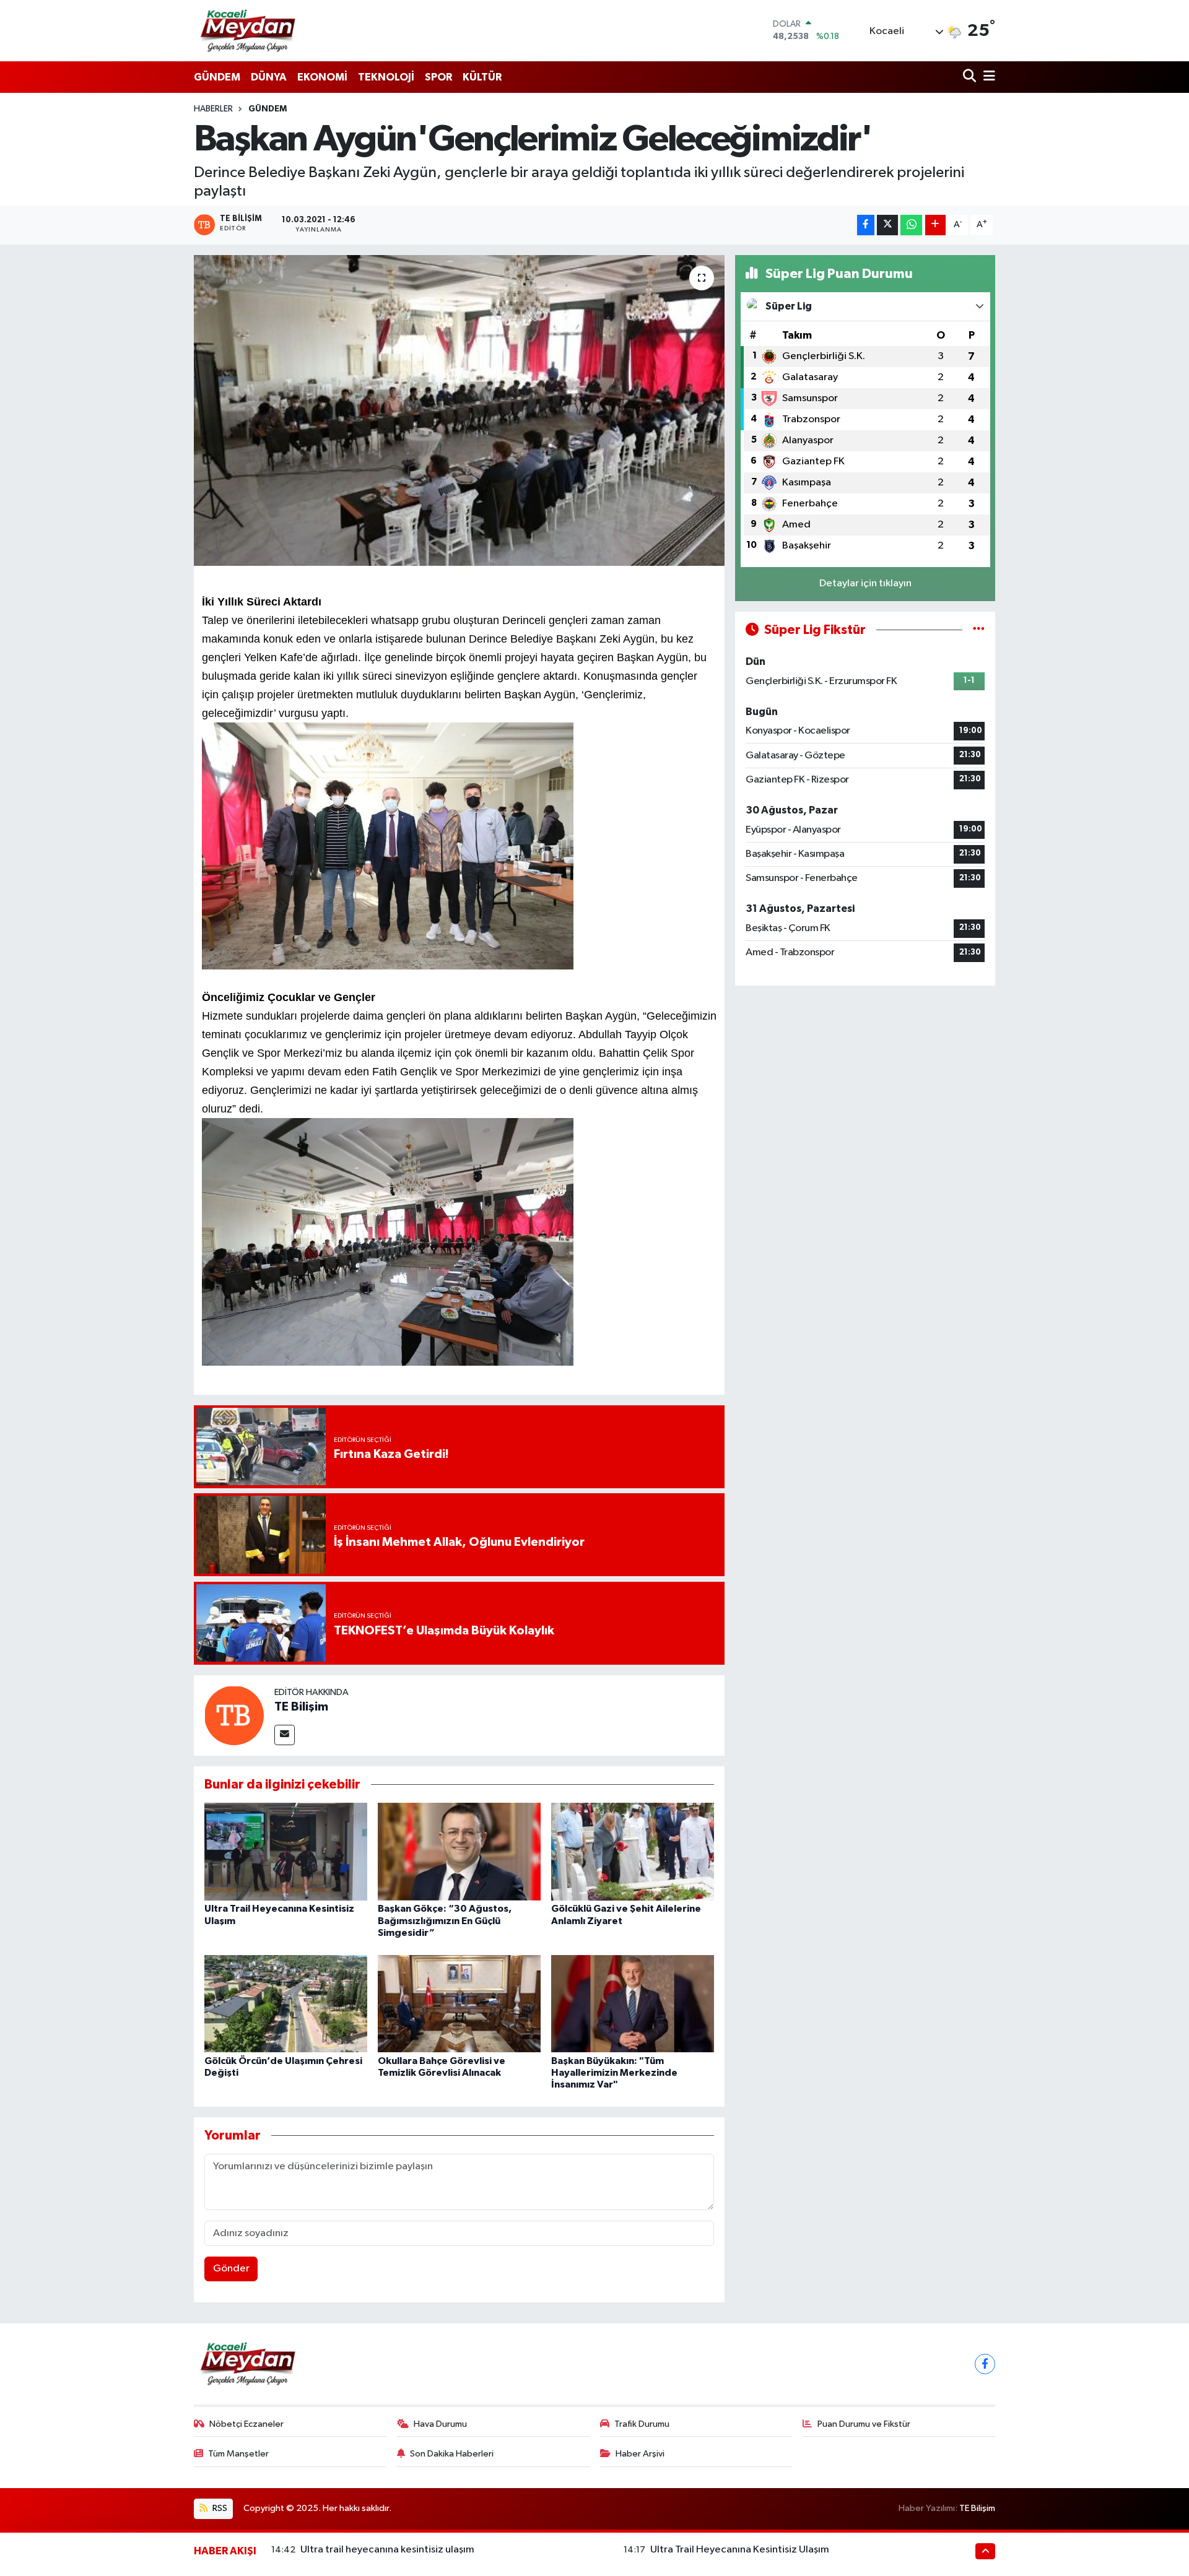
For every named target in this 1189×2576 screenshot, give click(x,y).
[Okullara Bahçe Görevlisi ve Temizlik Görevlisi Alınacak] (459, 2003)
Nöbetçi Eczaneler (246, 2424)
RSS (219, 2508)
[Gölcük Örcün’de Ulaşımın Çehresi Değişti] (286, 2003)
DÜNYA (269, 77)
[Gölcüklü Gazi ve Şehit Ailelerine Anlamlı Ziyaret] (633, 1851)
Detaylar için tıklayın (865, 583)
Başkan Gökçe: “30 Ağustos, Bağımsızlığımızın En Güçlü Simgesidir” (445, 1920)
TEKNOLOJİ (386, 77)
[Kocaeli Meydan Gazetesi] (249, 30)
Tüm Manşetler (238, 2454)
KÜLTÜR (482, 77)
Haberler (213, 109)
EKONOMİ (322, 77)
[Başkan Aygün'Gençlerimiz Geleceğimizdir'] (459, 410)
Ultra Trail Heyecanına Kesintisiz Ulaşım (740, 2550)
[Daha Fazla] (935, 225)
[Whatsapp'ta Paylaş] (911, 225)
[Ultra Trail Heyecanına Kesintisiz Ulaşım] (286, 1851)
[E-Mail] (285, 1735)
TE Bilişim (301, 1707)
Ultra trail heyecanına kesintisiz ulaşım (387, 2550)
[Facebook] (985, 2364)
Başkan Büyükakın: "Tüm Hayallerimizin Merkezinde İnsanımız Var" (614, 2073)
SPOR (438, 77)
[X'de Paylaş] (887, 225)
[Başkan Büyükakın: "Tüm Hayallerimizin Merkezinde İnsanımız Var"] (633, 2003)
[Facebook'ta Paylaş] (866, 225)
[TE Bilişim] (234, 1715)
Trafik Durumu (642, 2424)
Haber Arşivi (640, 2454)
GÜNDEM (217, 77)
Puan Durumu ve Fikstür (864, 2424)
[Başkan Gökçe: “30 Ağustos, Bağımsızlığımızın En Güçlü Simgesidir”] (459, 1851)
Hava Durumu (440, 2424)
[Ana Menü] (987, 77)
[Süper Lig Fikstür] (979, 630)
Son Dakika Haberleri (452, 2454)
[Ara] (971, 77)
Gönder (231, 2269)
